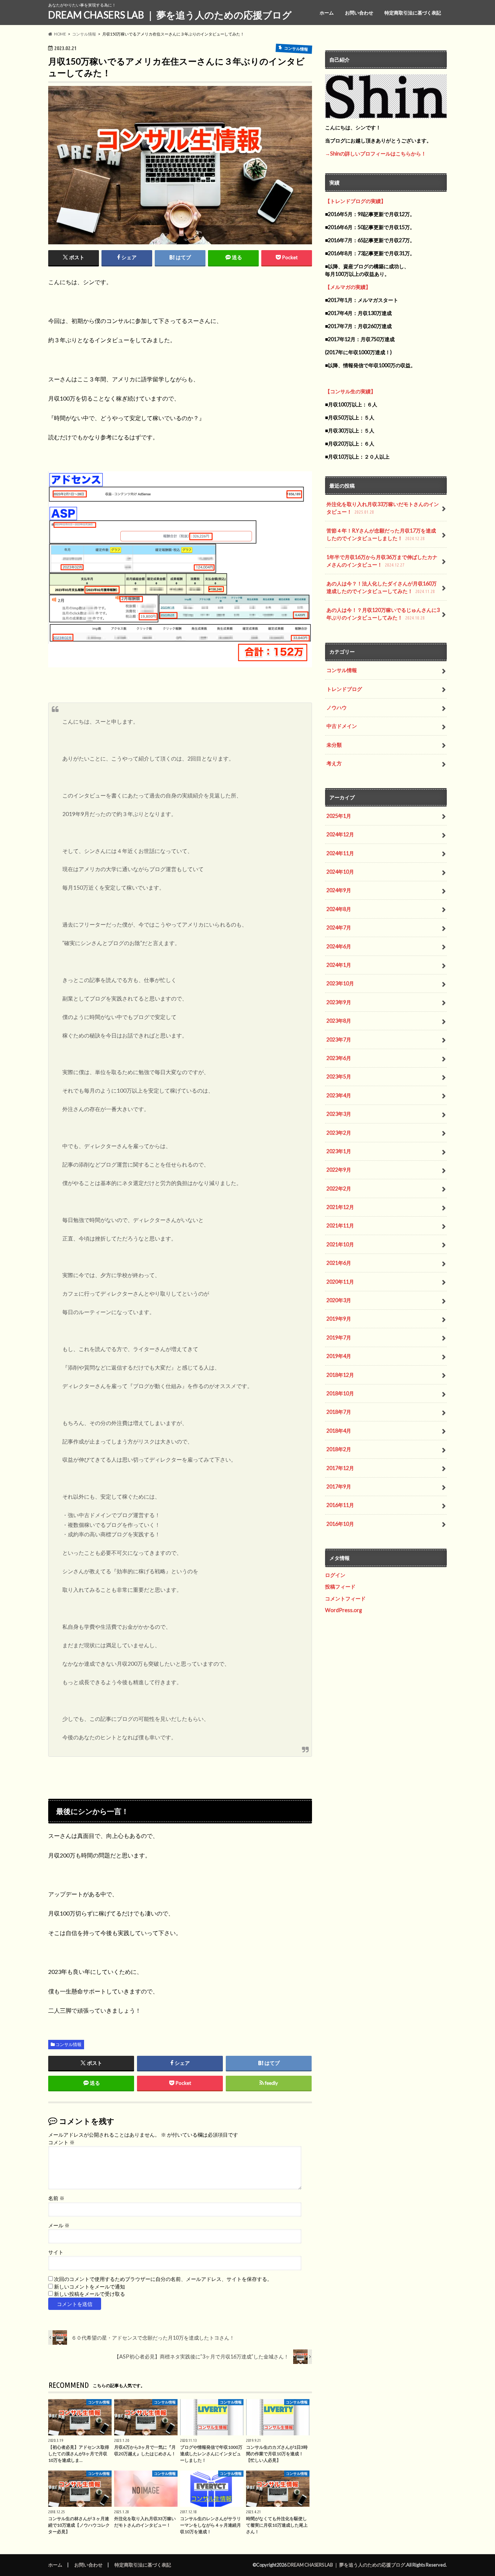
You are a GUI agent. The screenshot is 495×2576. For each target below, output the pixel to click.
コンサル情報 (68, 2044)
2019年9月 (339, 1319)
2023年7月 (339, 1039)
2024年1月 (339, 965)
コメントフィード (345, 1598)
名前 (56, 2198)
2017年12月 (340, 1468)
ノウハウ (337, 707)
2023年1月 (339, 1151)
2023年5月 (339, 1076)
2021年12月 (340, 1207)
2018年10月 (340, 1393)
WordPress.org (344, 1610)
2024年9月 (339, 890)
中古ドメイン (342, 726)
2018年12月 (340, 1375)
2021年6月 (339, 1263)
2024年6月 (339, 946)
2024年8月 (339, 909)
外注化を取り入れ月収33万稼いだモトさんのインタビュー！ (383, 508)
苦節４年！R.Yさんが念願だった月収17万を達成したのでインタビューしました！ (381, 535)
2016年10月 (340, 1524)
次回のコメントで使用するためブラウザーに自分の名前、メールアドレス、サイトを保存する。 (163, 2279)
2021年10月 (340, 1244)
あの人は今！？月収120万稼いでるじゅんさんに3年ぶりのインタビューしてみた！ (383, 614)
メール (59, 2225)
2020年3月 (339, 1300)
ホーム (327, 13)
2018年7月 (339, 1412)
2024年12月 (340, 834)
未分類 (334, 745)
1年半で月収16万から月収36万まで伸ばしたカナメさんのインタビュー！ (382, 561)
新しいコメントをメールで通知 (90, 2287)
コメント (61, 2142)
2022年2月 (339, 1188)
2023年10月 (340, 983)
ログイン (335, 1575)
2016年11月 (340, 1505)
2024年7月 (339, 927)
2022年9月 (339, 1170)
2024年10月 (340, 872)
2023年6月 (339, 1058)
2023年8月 (339, 1021)
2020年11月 (340, 1282)
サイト (56, 2252)
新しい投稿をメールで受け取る (90, 2294)
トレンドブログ (344, 689)
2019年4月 (339, 1356)
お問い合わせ (359, 13)
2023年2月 (339, 1133)
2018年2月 (339, 1449)
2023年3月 (339, 1114)
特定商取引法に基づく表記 (413, 13)
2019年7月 (339, 1337)
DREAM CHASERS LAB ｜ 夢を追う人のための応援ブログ (170, 15)
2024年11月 (340, 853)
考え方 (334, 763)
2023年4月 (339, 1095)
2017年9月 (339, 1486)
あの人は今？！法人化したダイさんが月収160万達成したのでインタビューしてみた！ (382, 587)
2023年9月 (339, 1002)
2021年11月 (340, 1225)
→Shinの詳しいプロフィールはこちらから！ (376, 154)
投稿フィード (340, 1587)
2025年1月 (339, 816)
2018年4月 (339, 1431)
